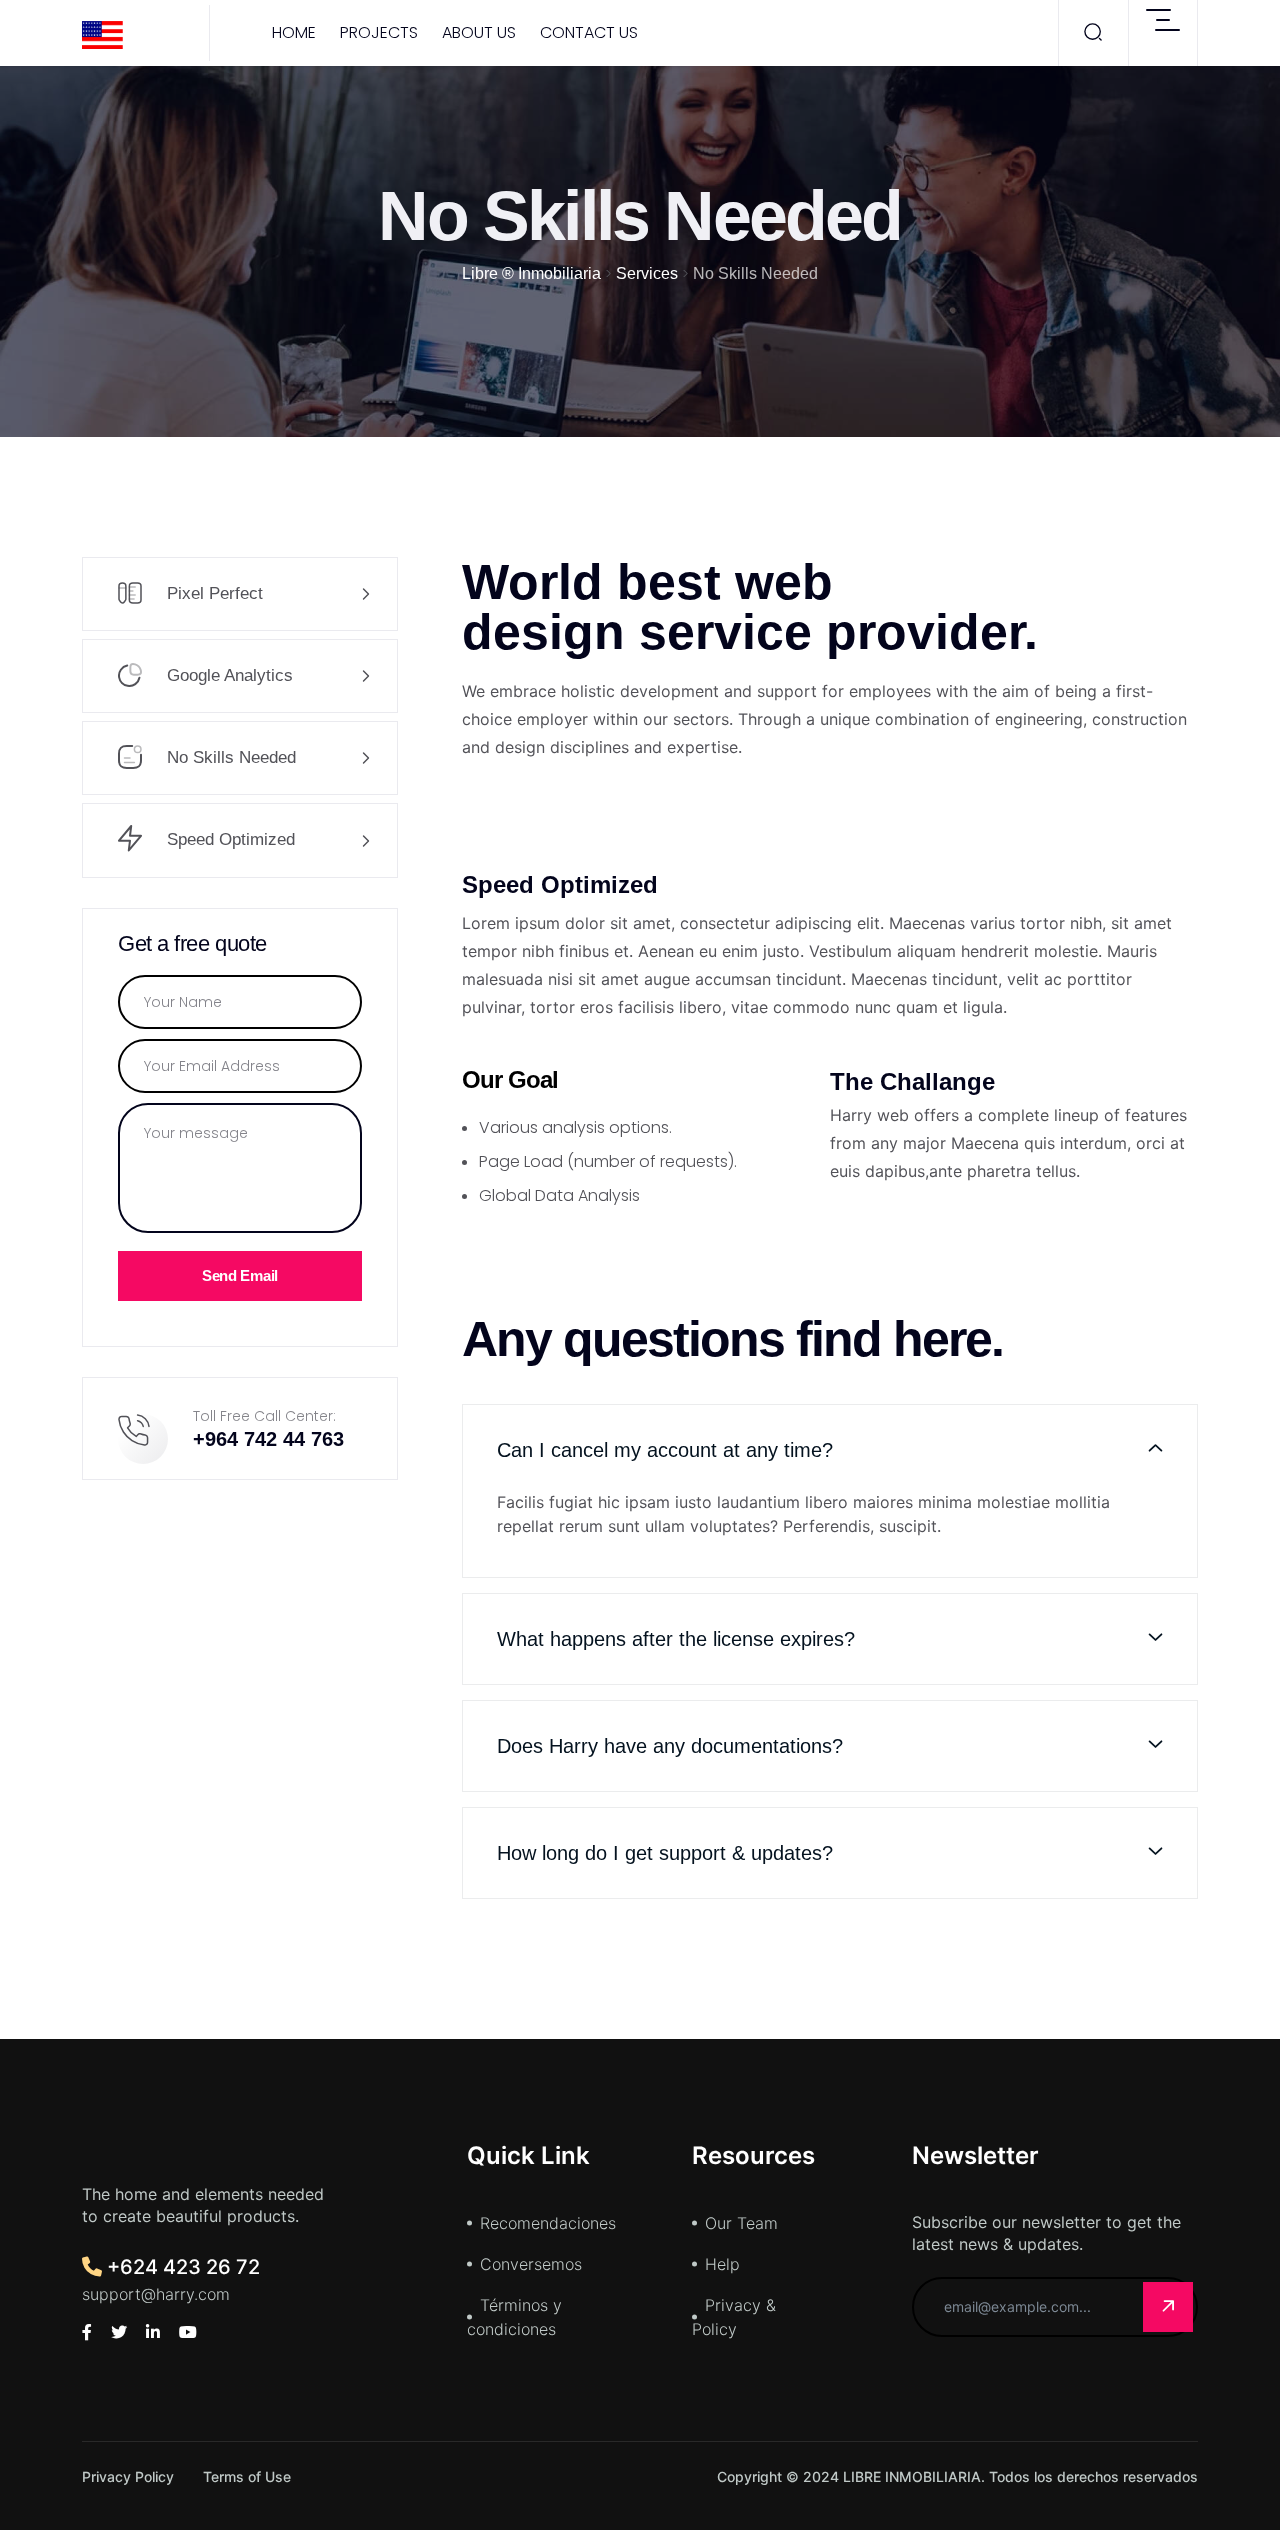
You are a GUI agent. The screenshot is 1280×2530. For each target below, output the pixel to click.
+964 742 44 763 (268, 1439)
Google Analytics (227, 675)
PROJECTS (379, 32)
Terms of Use (247, 2476)
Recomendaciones (548, 2223)
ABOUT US (479, 32)
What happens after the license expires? (676, 1639)
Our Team (741, 2223)
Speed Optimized (228, 839)
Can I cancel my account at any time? (665, 1450)
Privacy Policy (128, 2476)
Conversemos (531, 2264)
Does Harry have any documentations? (670, 1746)
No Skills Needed (229, 757)
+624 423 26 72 (181, 2267)
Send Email (240, 1275)
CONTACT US (589, 32)
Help (722, 2264)
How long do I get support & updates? (665, 1853)
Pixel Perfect (212, 593)
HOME (294, 32)
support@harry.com (156, 2294)
